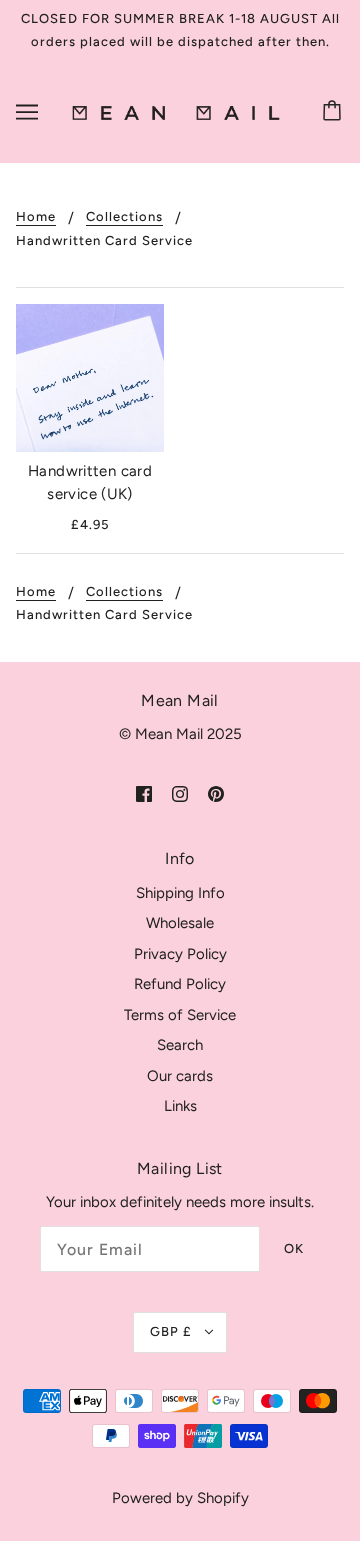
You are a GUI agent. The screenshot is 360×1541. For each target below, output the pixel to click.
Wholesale (180, 923)
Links (180, 1106)
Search (180, 1045)
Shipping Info (180, 893)
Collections (124, 217)
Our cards (180, 1076)
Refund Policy (180, 984)
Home (36, 217)
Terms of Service (180, 1015)
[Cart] (335, 112)
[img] (144, 793)
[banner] (176, 112)
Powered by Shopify (180, 1498)
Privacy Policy (180, 954)
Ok (294, 1248)
